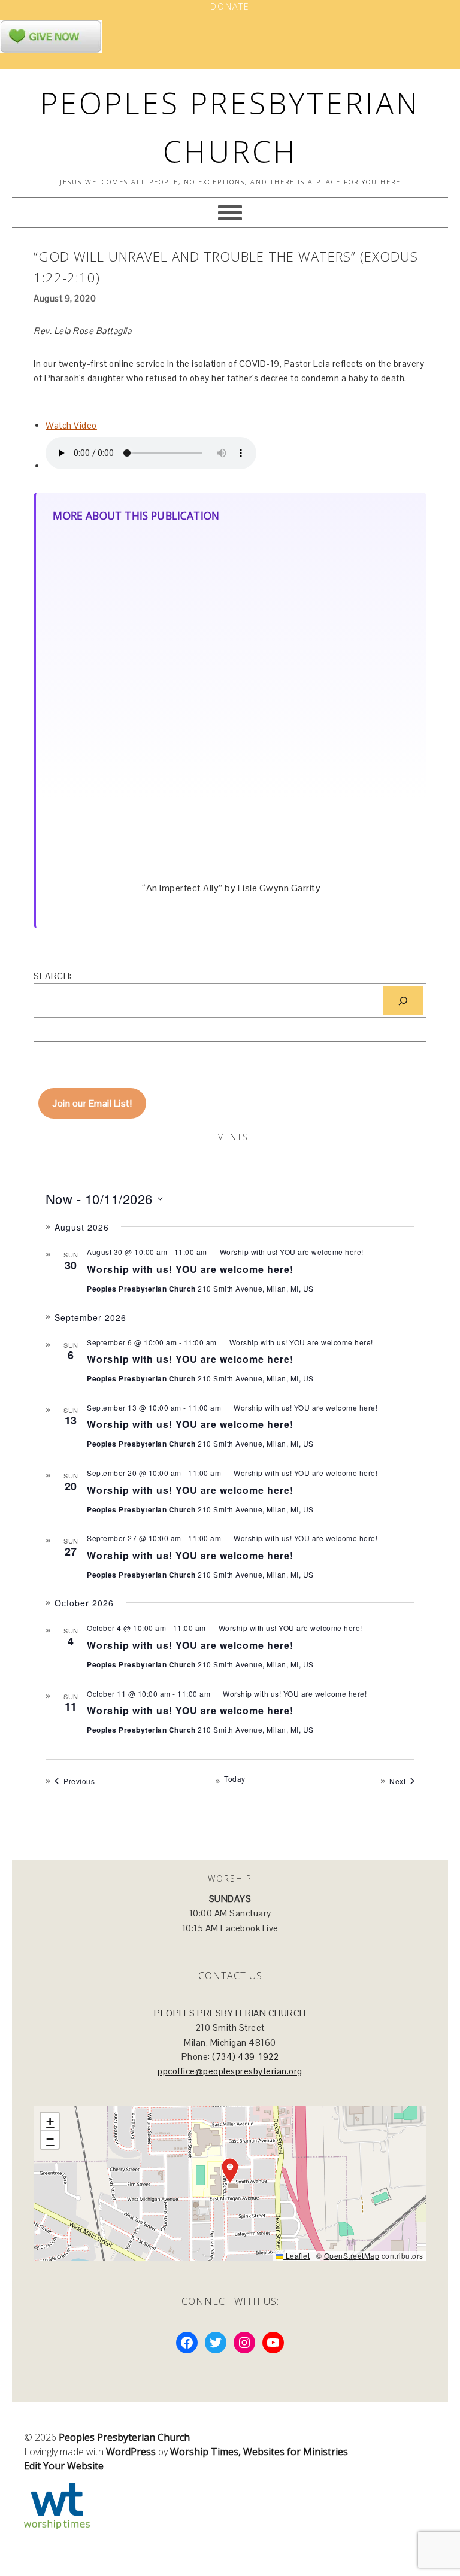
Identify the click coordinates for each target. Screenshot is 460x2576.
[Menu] (230, 212)
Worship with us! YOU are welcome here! (190, 1269)
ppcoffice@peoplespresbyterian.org (230, 2071)
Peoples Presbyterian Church (124, 2437)
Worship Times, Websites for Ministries (259, 2452)
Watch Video (71, 425)
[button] (230, 2171)
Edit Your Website (64, 2466)
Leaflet (296, 2255)
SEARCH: (53, 976)
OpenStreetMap (352, 2255)
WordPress (131, 2452)
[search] (403, 1001)
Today (235, 1779)
